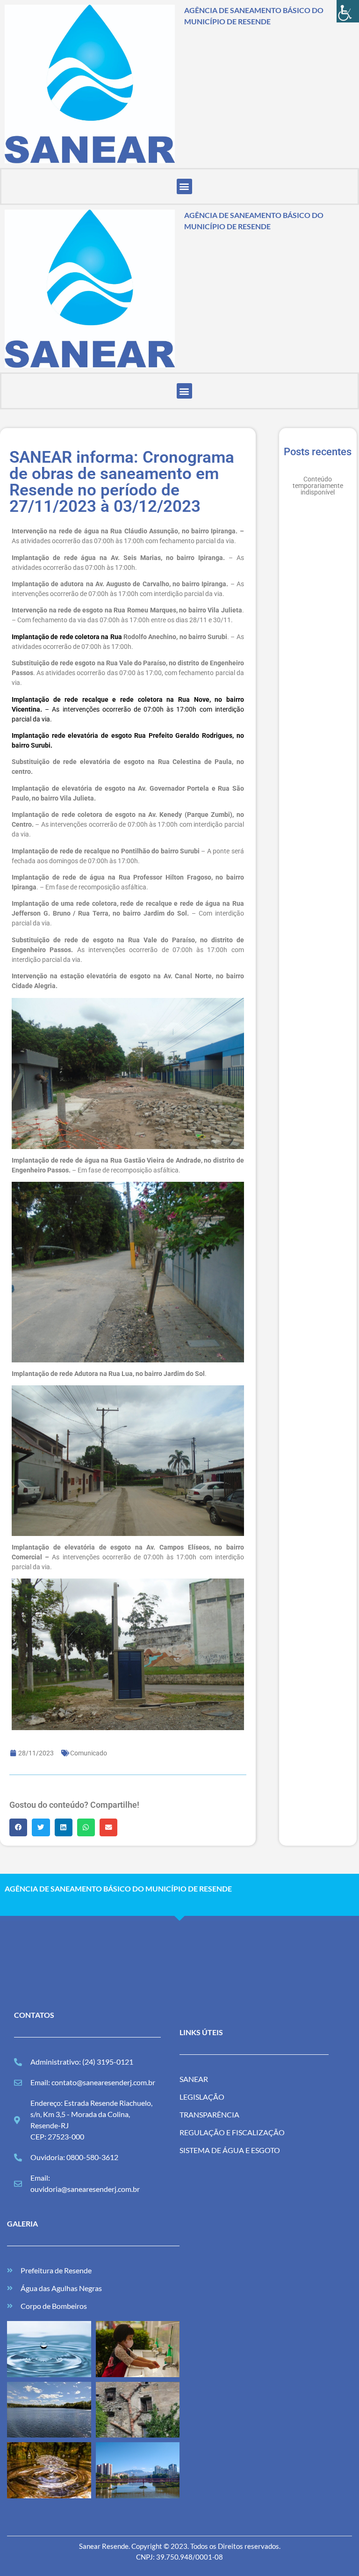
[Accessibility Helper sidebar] (348, 11)
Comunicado (89, 1753)
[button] (184, 186)
